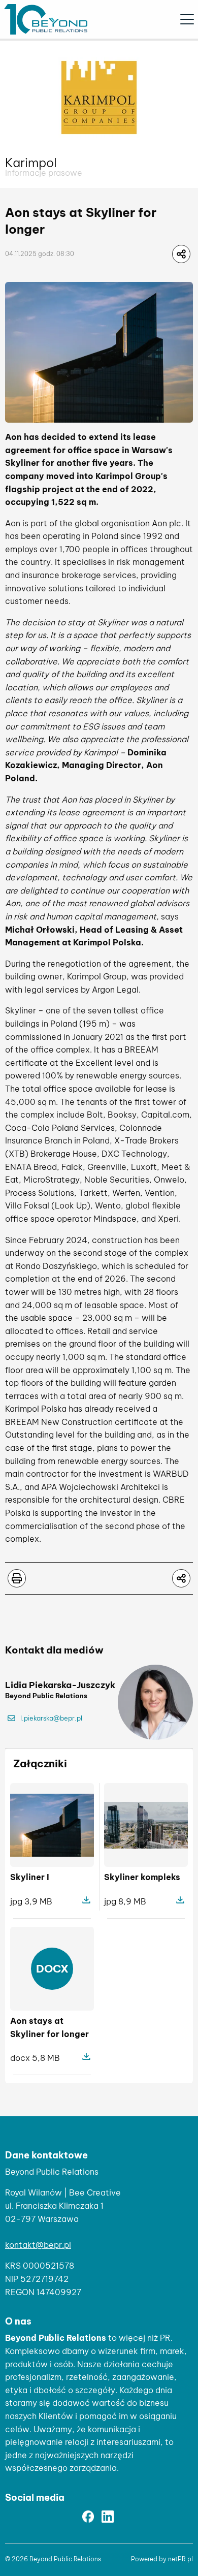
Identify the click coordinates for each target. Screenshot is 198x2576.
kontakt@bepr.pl (38, 2245)
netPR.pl (180, 2559)
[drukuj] (17, 1578)
